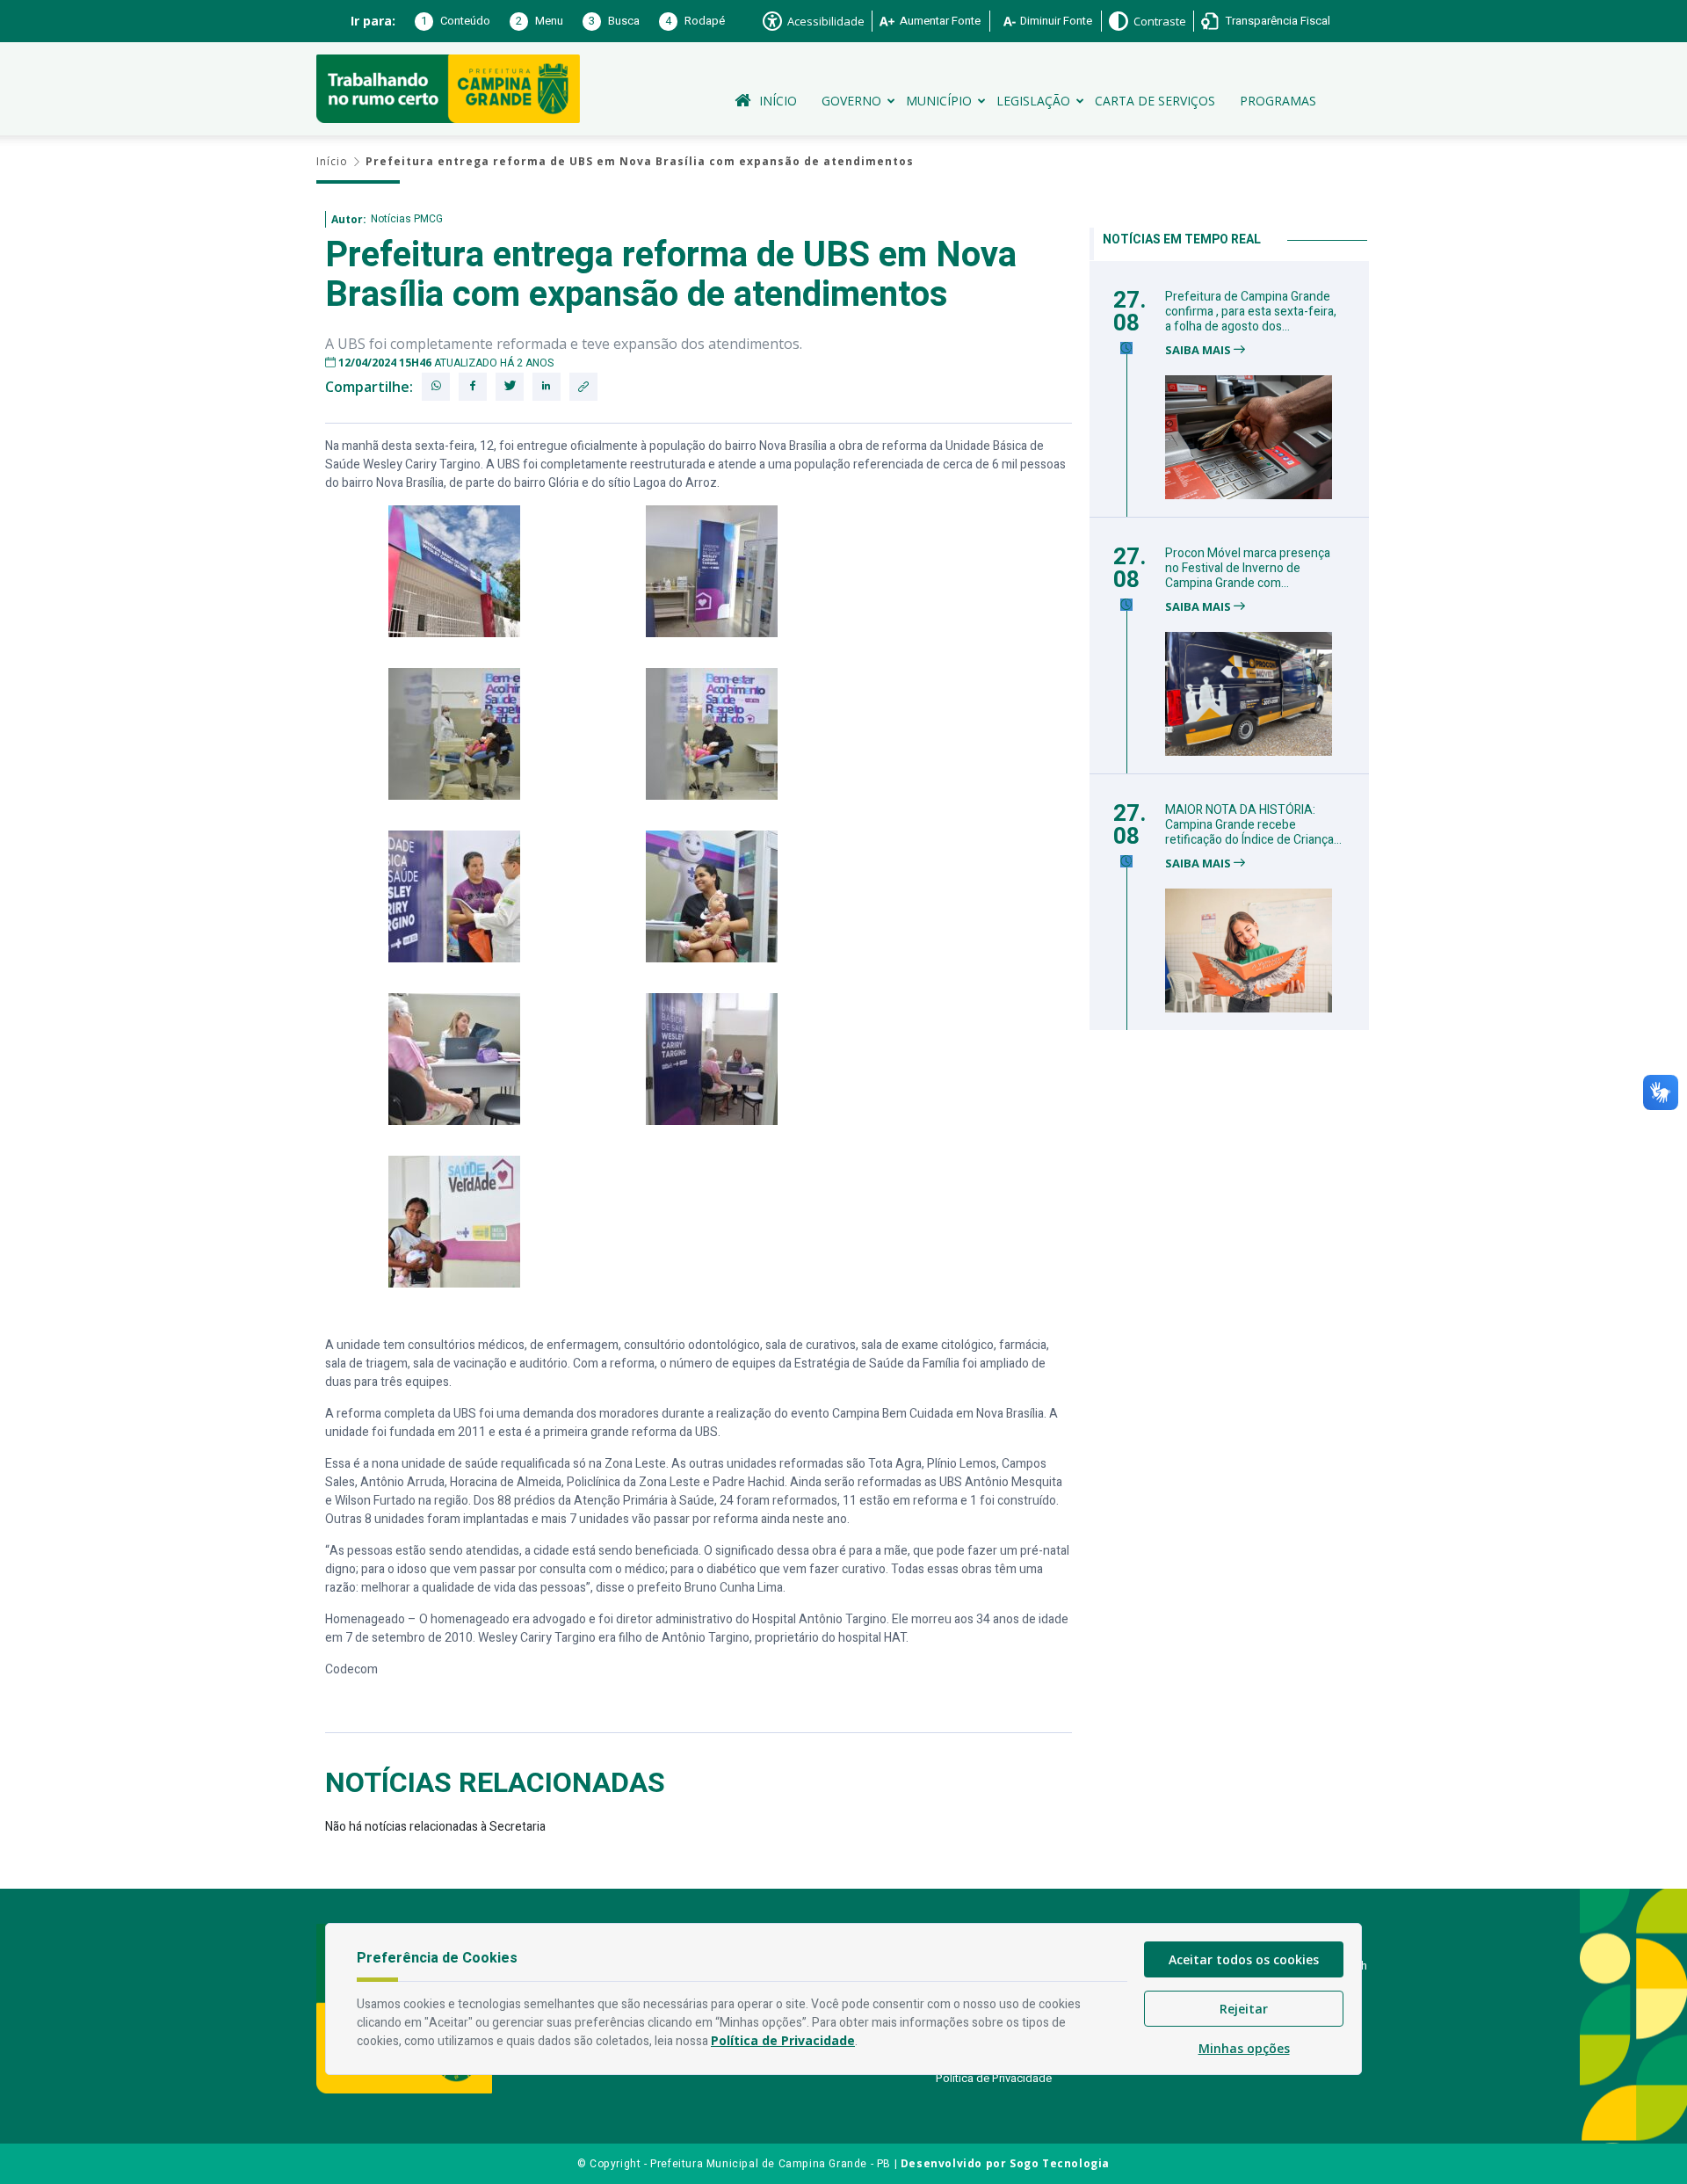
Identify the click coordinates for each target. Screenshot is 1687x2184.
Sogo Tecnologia (1060, 2163)
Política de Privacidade (994, 2078)
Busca (614, 21)
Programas (1278, 101)
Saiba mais (1199, 350)
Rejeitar (1244, 2009)
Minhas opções (1244, 2048)
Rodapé (695, 21)
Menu (539, 21)
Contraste (1160, 21)
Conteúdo (456, 21)
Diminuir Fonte (1056, 21)
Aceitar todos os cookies (1244, 1959)
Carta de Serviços (1155, 101)
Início (778, 101)
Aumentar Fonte (940, 21)
